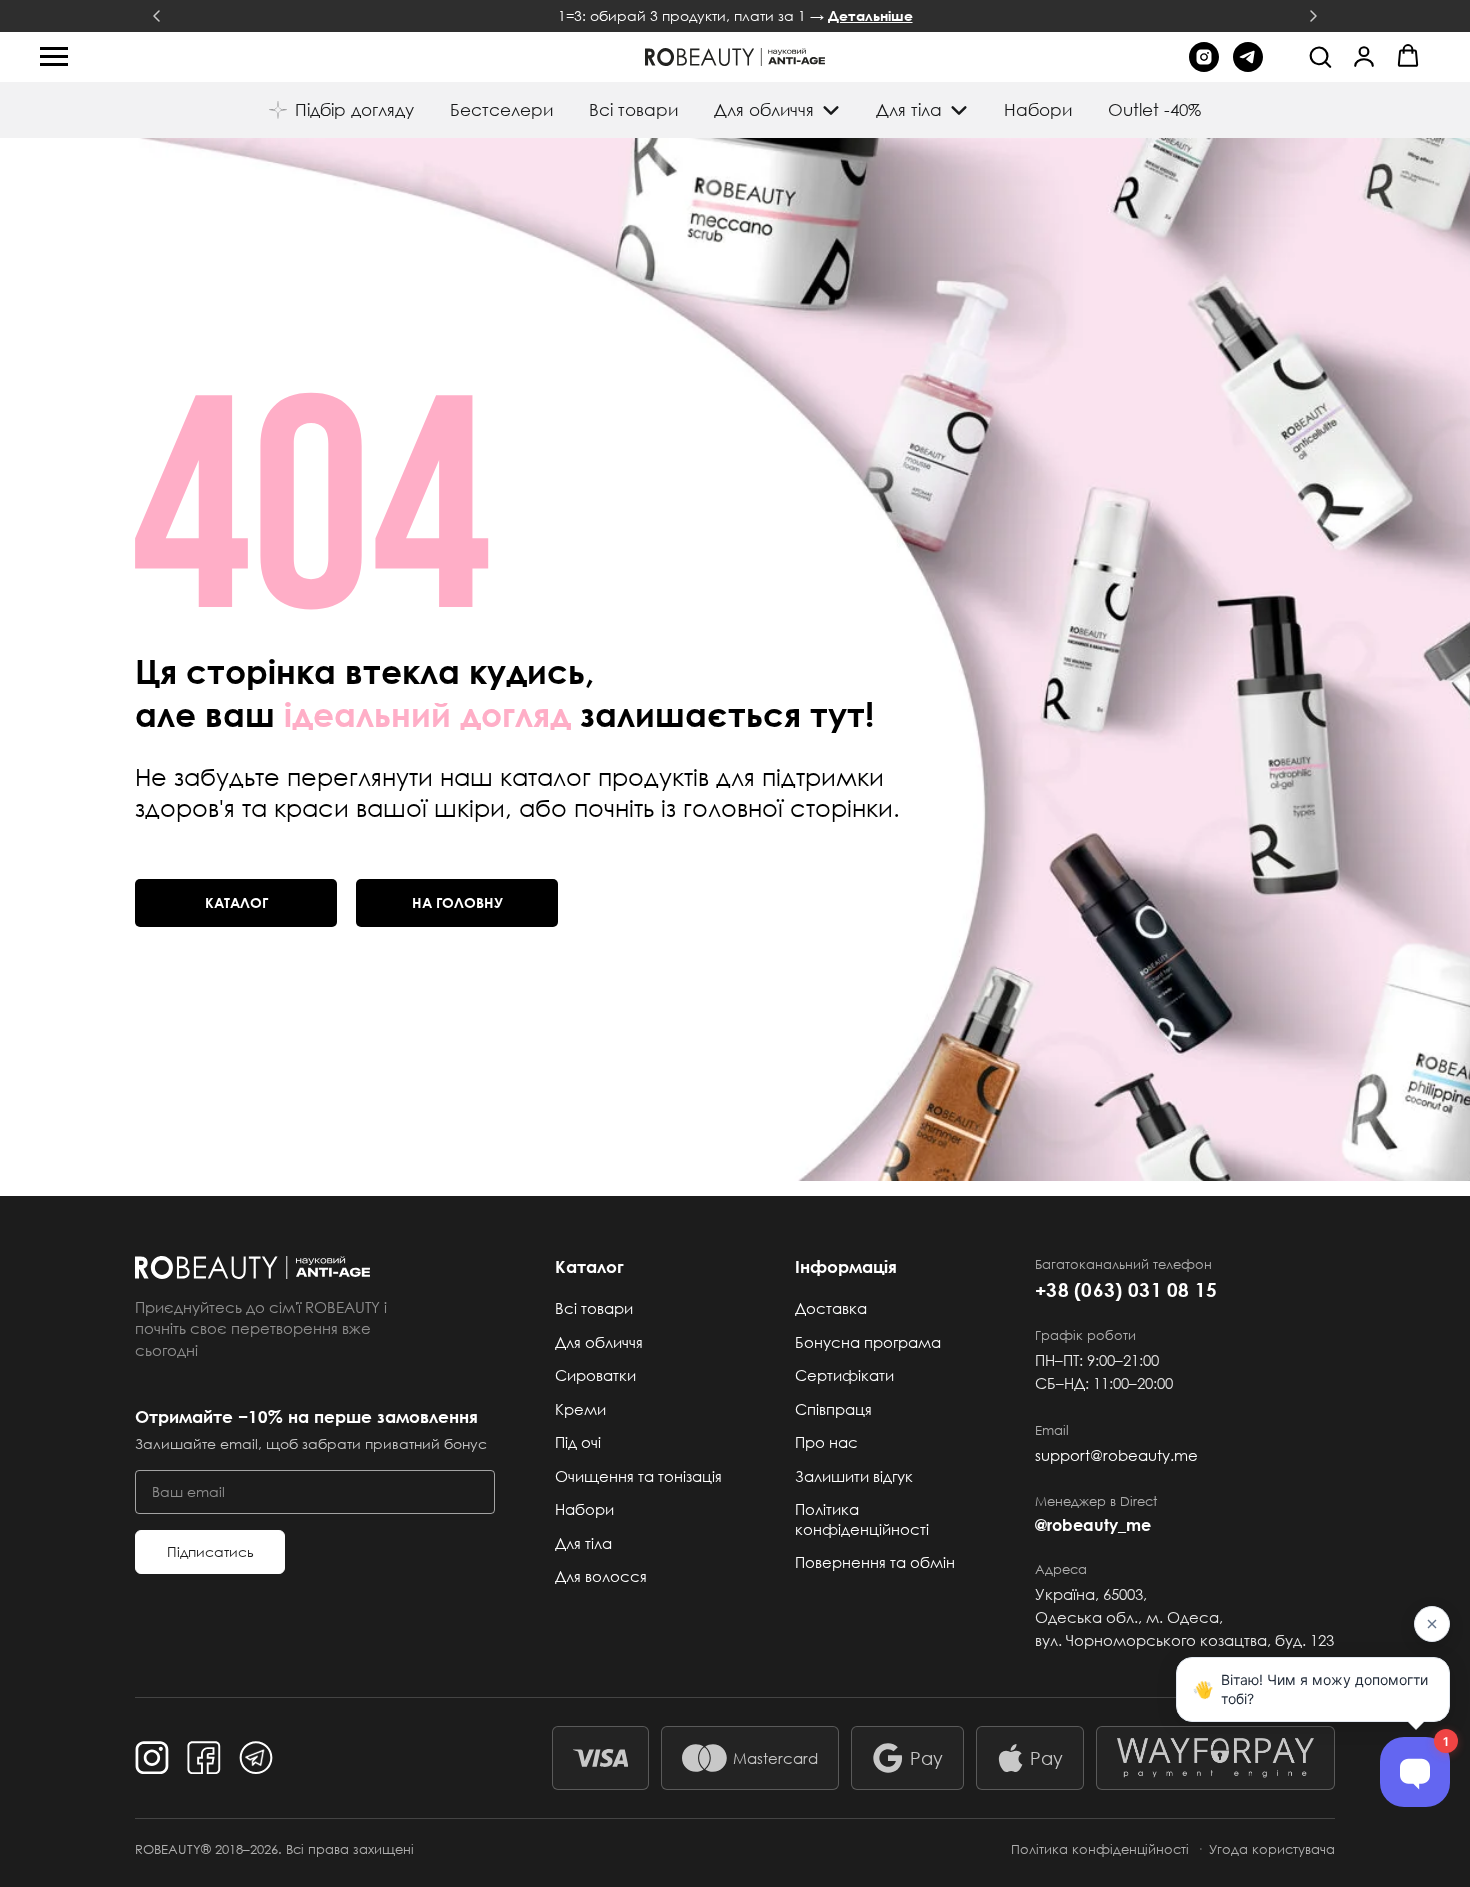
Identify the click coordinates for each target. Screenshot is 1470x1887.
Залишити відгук (854, 1476)
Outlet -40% (1154, 110)
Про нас (826, 1442)
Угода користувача (1272, 1849)
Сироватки (595, 1375)
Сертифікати (844, 1375)
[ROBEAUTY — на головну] (315, 1267)
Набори (1038, 110)
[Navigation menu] (54, 57)
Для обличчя (599, 1342)
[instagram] (1204, 66)
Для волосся (601, 1576)
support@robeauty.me (1116, 1455)
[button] (1320, 56)
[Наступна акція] (1313, 16)
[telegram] (1248, 66)
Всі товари (633, 110)
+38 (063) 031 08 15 (1126, 1289)
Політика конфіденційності (862, 1519)
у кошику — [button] (735, 16)
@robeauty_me (1093, 1525)
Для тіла (583, 1543)
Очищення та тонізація (638, 1476)
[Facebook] (204, 1758)
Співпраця (833, 1409)
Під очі (578, 1442)
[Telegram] (256, 1758)
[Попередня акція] (157, 16)
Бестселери (501, 110)
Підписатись (210, 1551)
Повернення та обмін (875, 1562)
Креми (580, 1409)
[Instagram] (152, 1758)
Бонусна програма (868, 1342)
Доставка (831, 1308)
